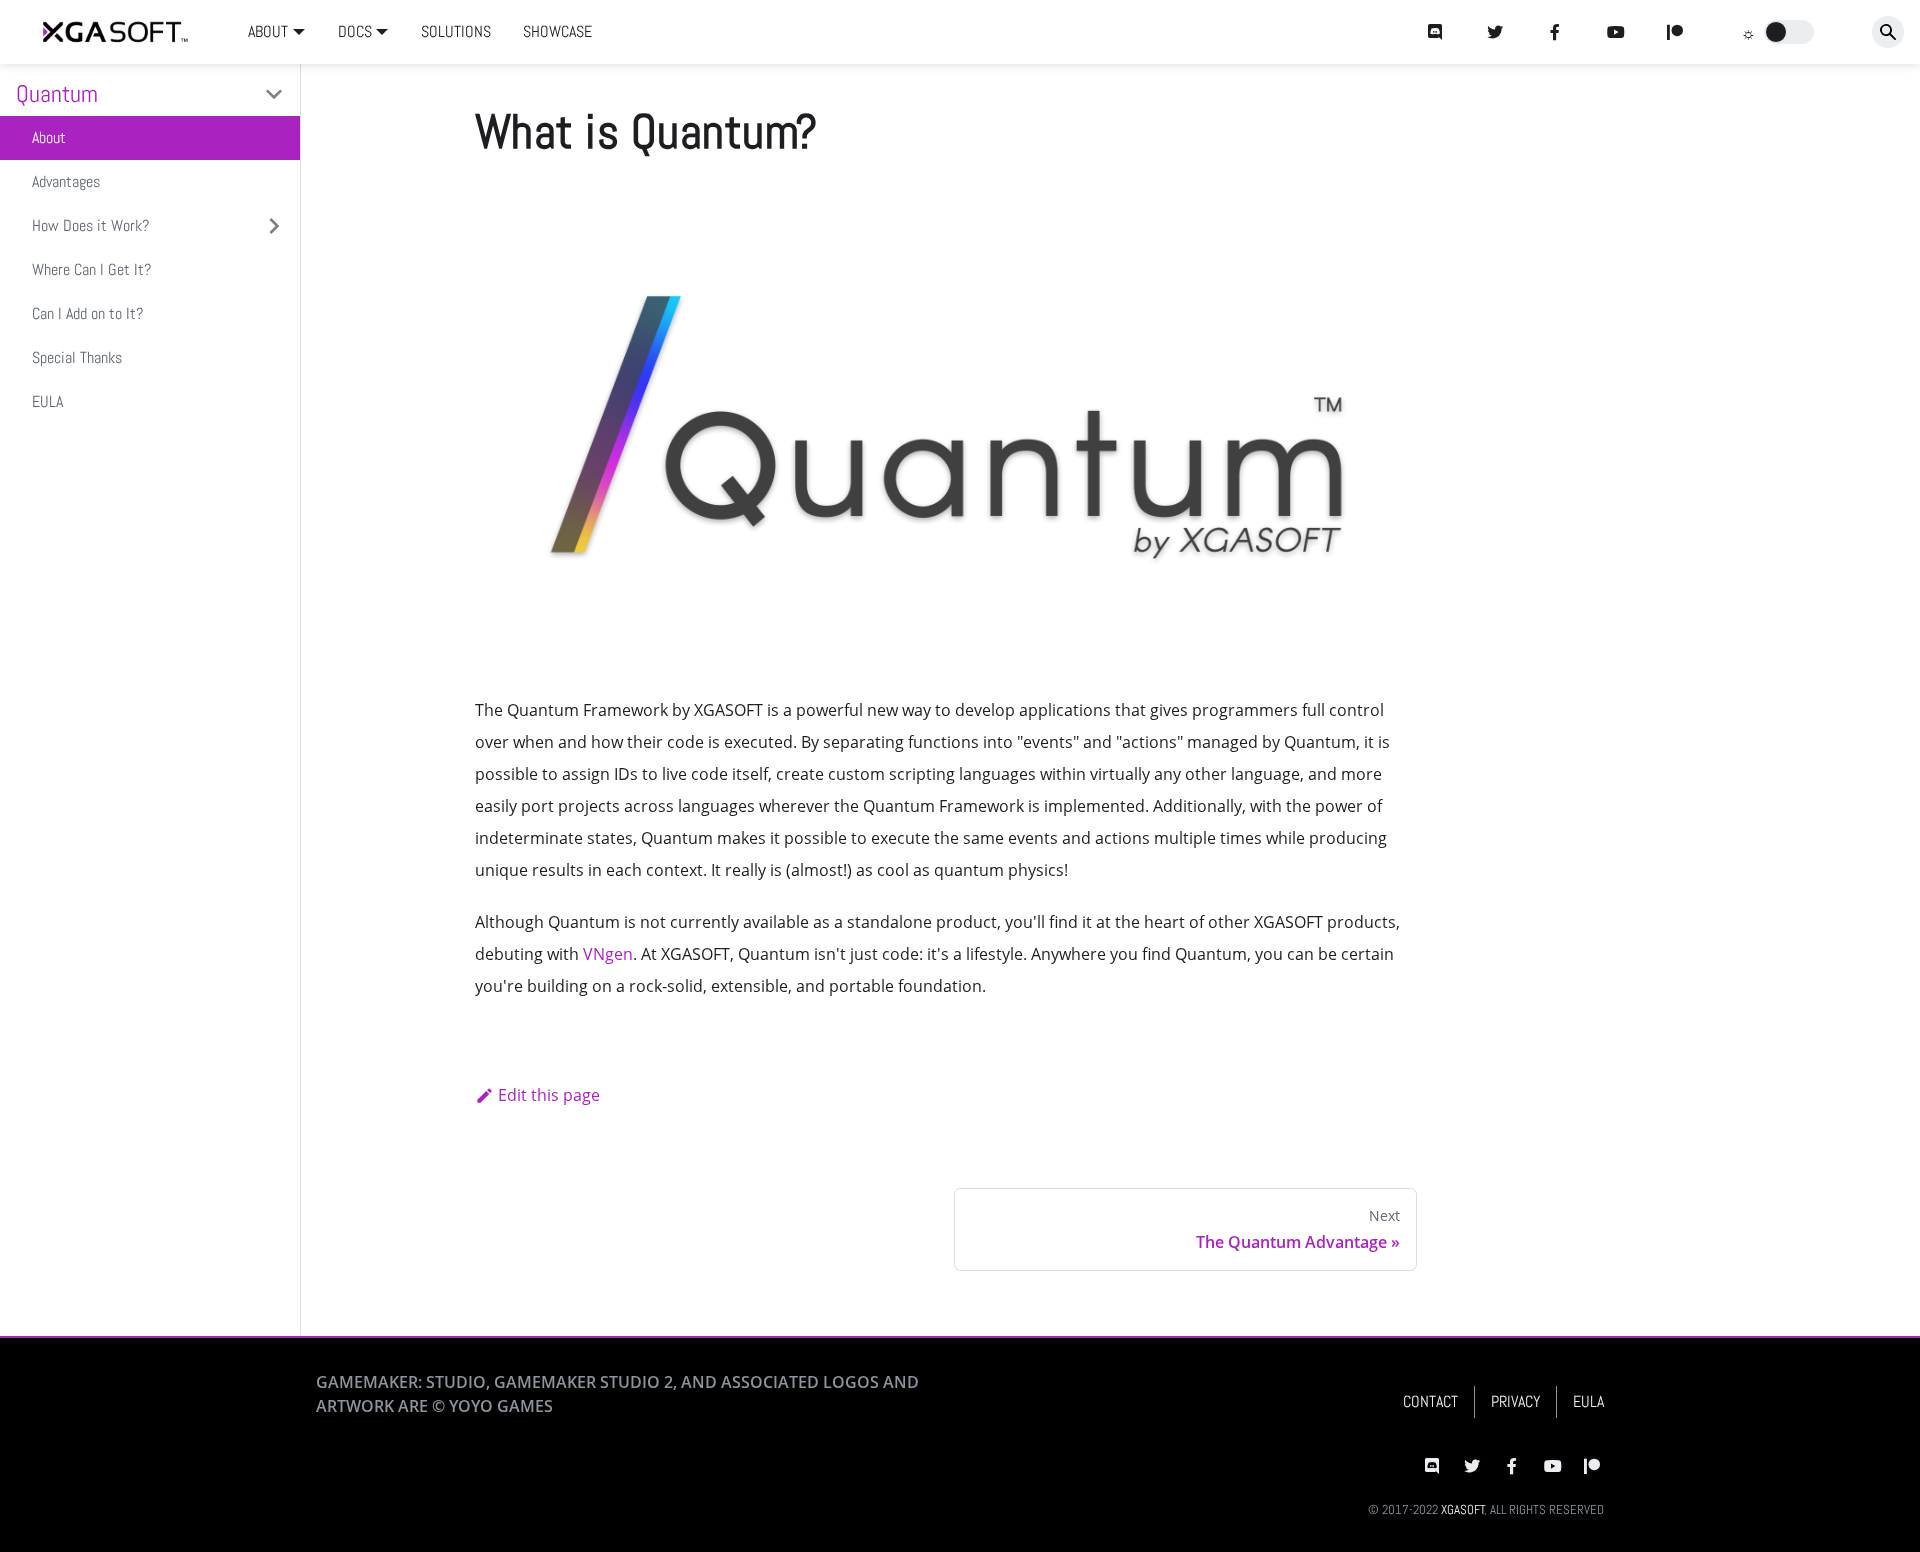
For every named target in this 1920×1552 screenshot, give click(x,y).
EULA (47, 401)
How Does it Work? (90, 225)
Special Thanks (77, 357)
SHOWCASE (557, 31)
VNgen (608, 954)
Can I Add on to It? (87, 313)
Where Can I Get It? (91, 269)
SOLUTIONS (456, 31)
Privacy (1515, 1401)
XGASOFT (1463, 1509)
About (49, 137)
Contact (1430, 1401)
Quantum (57, 93)
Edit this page (549, 1095)
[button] (1789, 32)
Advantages (66, 181)
